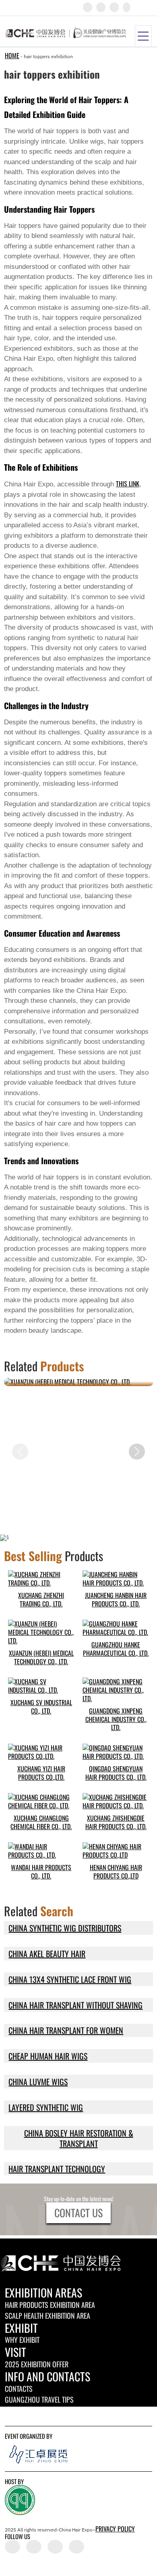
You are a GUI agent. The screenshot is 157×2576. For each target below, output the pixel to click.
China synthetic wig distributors (65, 1928)
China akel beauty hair (47, 1954)
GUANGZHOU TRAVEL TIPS (39, 2399)
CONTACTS (19, 2389)
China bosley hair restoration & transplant (79, 2138)
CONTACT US (78, 2213)
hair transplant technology (57, 2169)
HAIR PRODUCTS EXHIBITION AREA (50, 2305)
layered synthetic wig (46, 2107)
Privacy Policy (115, 2529)
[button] (137, 1452)
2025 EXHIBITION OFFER (37, 2364)
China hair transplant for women (66, 2030)
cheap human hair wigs (48, 2056)
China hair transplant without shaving (75, 2005)
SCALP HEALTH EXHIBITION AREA (48, 2316)
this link (128, 484)
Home (12, 55)
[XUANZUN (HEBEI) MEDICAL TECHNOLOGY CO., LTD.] (79, 1382)
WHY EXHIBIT (22, 2340)
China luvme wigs (38, 2082)
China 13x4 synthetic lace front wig (70, 1979)
